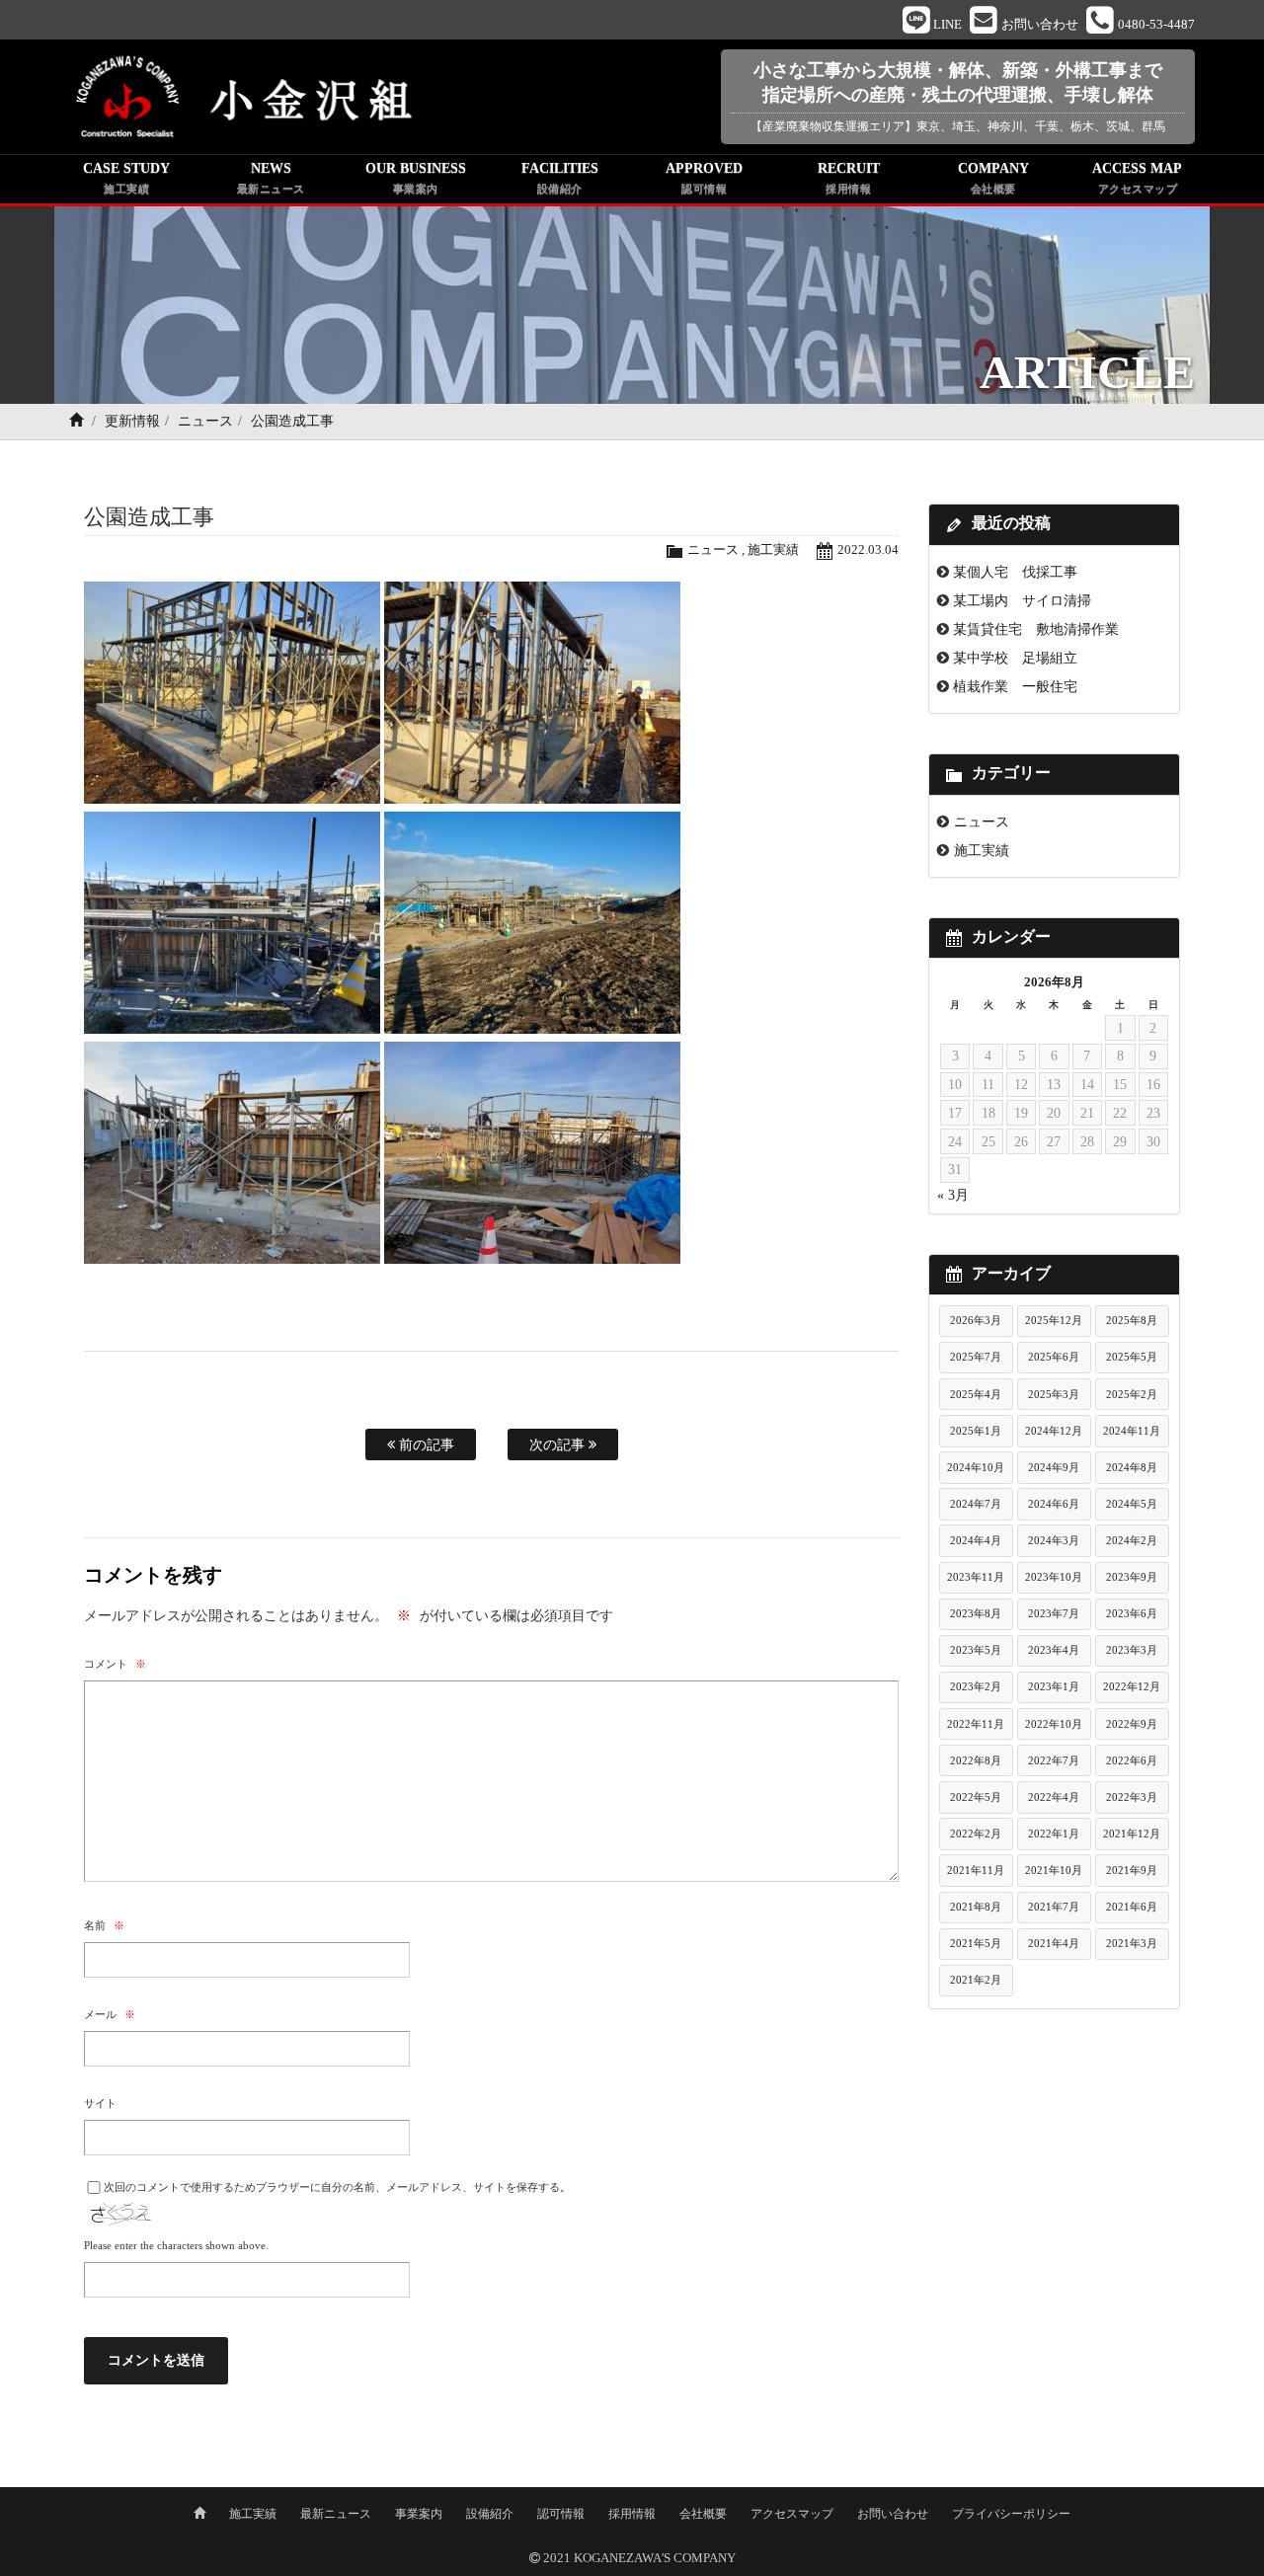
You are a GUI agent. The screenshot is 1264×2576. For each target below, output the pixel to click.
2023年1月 (1054, 1686)
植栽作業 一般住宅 (1015, 686)
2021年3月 (1132, 1943)
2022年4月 (1054, 1797)
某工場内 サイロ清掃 (1022, 600)
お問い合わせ (893, 2514)
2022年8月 (976, 1760)
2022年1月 (1054, 1834)
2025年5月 (1132, 1357)
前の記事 (425, 1444)
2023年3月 (1132, 1650)
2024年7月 (976, 1504)
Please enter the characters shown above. (176, 2245)
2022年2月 (976, 1834)
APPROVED (704, 178)
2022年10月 (1054, 1724)
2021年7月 (1054, 1907)
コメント (115, 1664)
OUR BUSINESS (416, 178)
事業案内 (419, 2514)
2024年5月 (1132, 1504)
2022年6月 (1132, 1760)
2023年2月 (976, 1686)
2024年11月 (1132, 1431)
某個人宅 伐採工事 (1015, 572)
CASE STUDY (126, 178)
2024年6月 (1054, 1504)
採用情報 (632, 2514)
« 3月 (953, 1195)
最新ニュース (336, 2514)
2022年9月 (1132, 1724)
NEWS (271, 178)
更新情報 (132, 421)
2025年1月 (976, 1431)
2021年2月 (976, 1980)
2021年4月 (1054, 1943)
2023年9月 (1132, 1577)
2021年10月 (1054, 1870)
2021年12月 (1132, 1834)
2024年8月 (1132, 1467)
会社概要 (703, 2514)
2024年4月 (976, 1540)
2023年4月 (1054, 1650)
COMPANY (993, 178)
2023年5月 (976, 1650)
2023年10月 (1054, 1577)
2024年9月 (1054, 1467)
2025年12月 (1054, 1320)
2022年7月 (1054, 1760)
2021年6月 (1132, 1907)
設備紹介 (490, 2514)
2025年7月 (976, 1357)
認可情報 (561, 2514)
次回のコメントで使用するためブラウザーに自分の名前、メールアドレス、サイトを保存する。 (337, 2187)
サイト (100, 2103)
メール (110, 2014)
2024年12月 (1054, 1431)
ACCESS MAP (1137, 178)
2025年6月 (1054, 1357)
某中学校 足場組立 (1015, 658)
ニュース (205, 421)
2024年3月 (1054, 1540)
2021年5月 (976, 1943)
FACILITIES (560, 178)
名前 (104, 1925)
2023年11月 (976, 1577)
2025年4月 (976, 1394)
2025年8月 (1132, 1320)
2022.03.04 (868, 550)
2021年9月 (1132, 1870)
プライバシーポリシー (1011, 2514)
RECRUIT (849, 178)
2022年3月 (1132, 1797)
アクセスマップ (792, 2514)
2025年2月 (1132, 1394)
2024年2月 (1132, 1540)
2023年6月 (1132, 1613)
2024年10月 (976, 1467)
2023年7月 (1054, 1613)
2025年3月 (1054, 1394)
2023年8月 (976, 1613)
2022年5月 (976, 1797)
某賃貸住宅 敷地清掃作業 (1036, 629)
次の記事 (559, 1444)
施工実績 (773, 550)
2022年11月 (976, 1724)
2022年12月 (1132, 1686)
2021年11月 (976, 1870)
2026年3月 (976, 1320)
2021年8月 (976, 1907)
